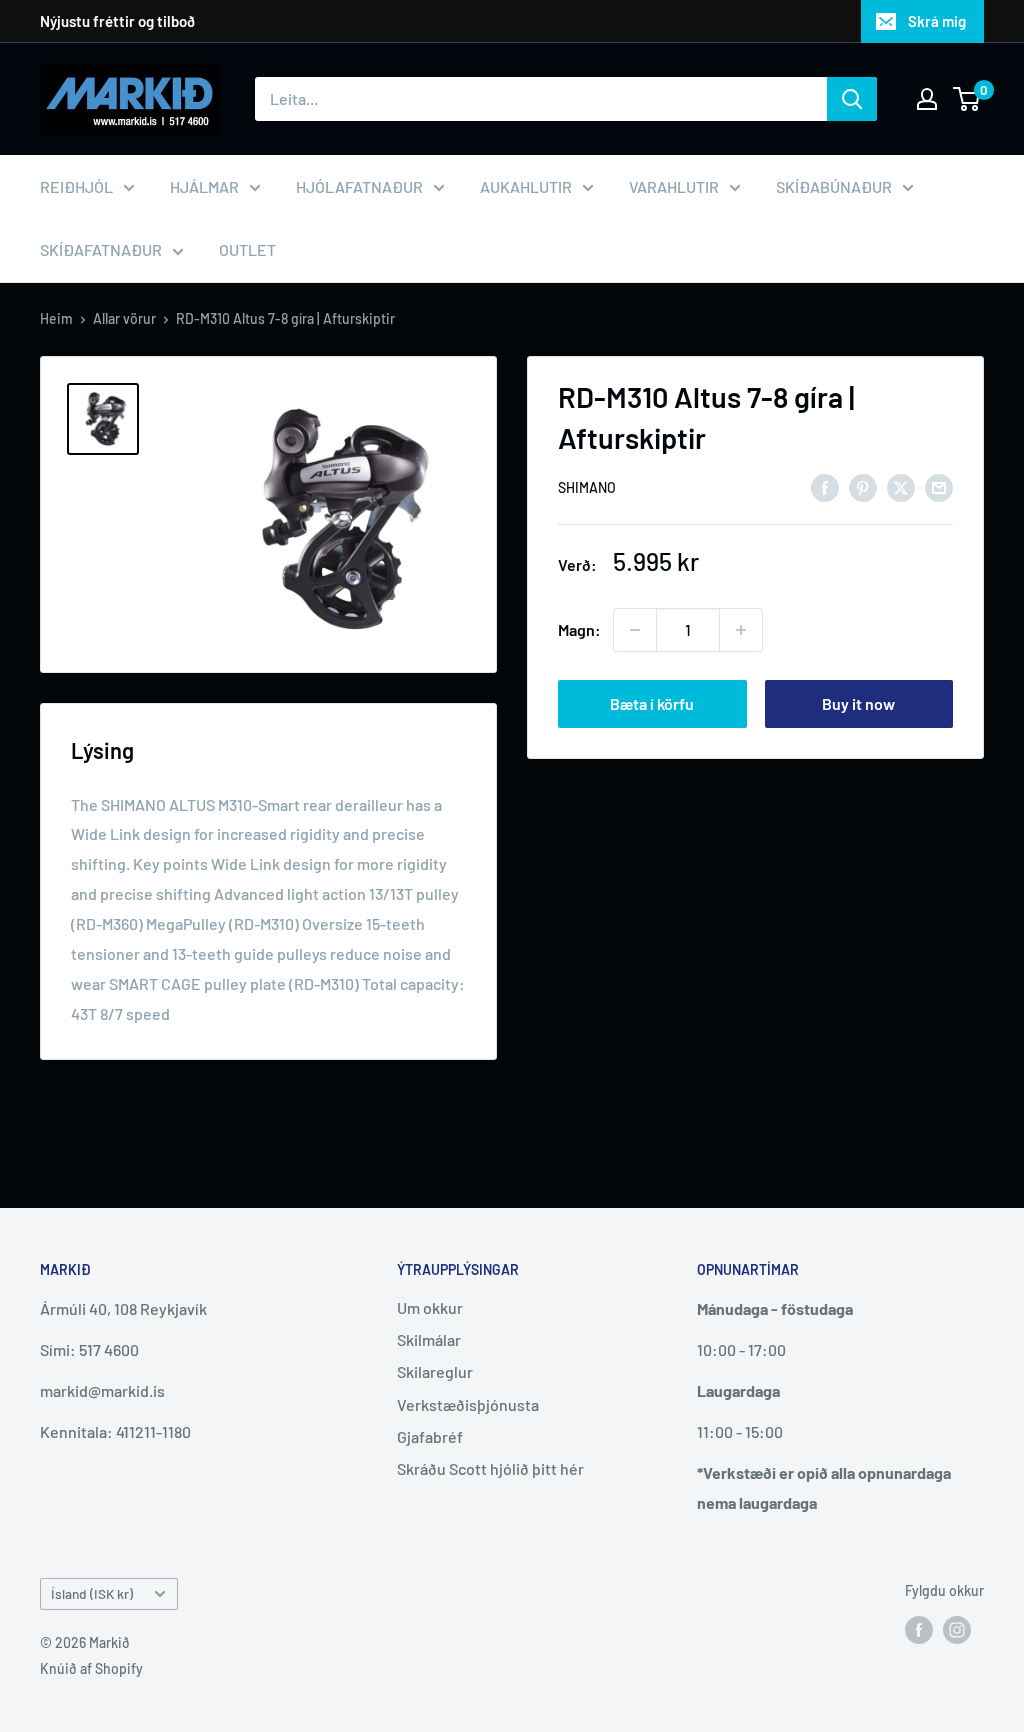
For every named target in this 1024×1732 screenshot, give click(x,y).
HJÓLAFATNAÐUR (359, 186)
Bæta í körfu (652, 703)
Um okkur (430, 1307)
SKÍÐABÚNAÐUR (834, 186)
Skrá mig (937, 21)
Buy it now (858, 703)
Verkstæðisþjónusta (468, 1404)
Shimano (587, 487)
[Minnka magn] (635, 630)
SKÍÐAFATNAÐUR (101, 249)
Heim (56, 318)
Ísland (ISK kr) (92, 1593)
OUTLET (247, 249)
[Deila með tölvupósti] (939, 486)
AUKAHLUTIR (526, 186)
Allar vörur (124, 318)
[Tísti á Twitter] (901, 486)
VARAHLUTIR (674, 186)
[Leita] (852, 99)
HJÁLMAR (204, 186)
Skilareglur (435, 1371)
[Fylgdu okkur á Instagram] (957, 1629)
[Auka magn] (741, 630)
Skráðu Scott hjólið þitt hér (490, 1468)
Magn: (579, 629)
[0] (967, 99)
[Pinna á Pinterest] (863, 486)
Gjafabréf (430, 1436)
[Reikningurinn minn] (927, 99)
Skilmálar (429, 1339)
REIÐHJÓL (76, 186)
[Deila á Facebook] (825, 486)
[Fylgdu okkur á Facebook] (919, 1629)
